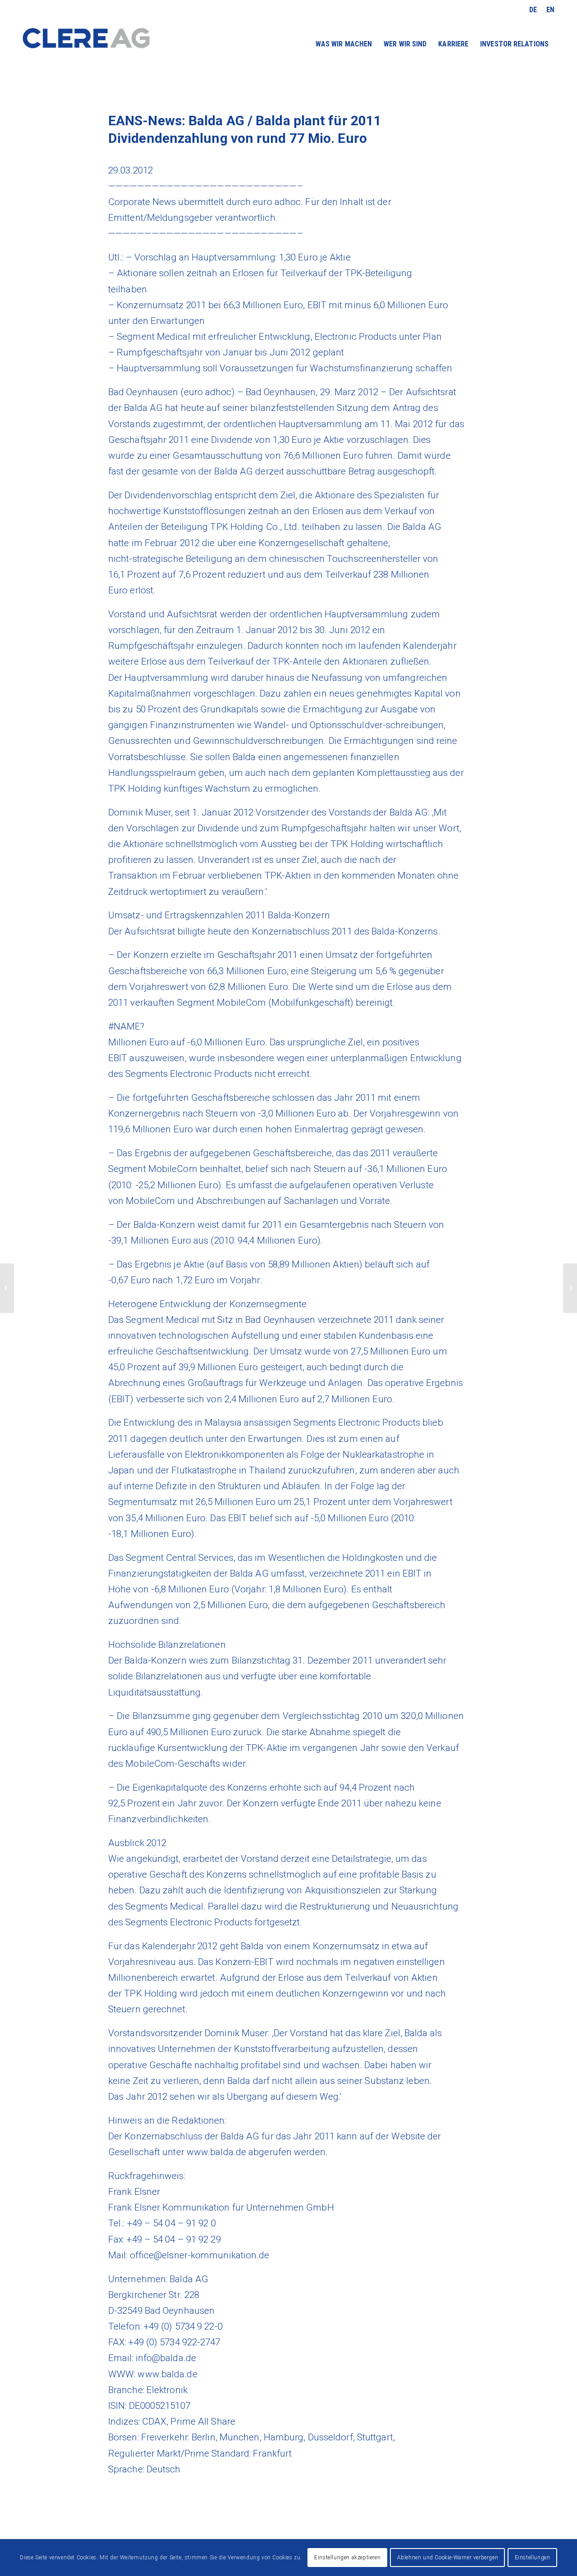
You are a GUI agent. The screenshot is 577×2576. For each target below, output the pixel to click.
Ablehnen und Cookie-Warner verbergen (448, 2558)
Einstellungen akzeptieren (347, 2558)
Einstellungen (533, 2558)
